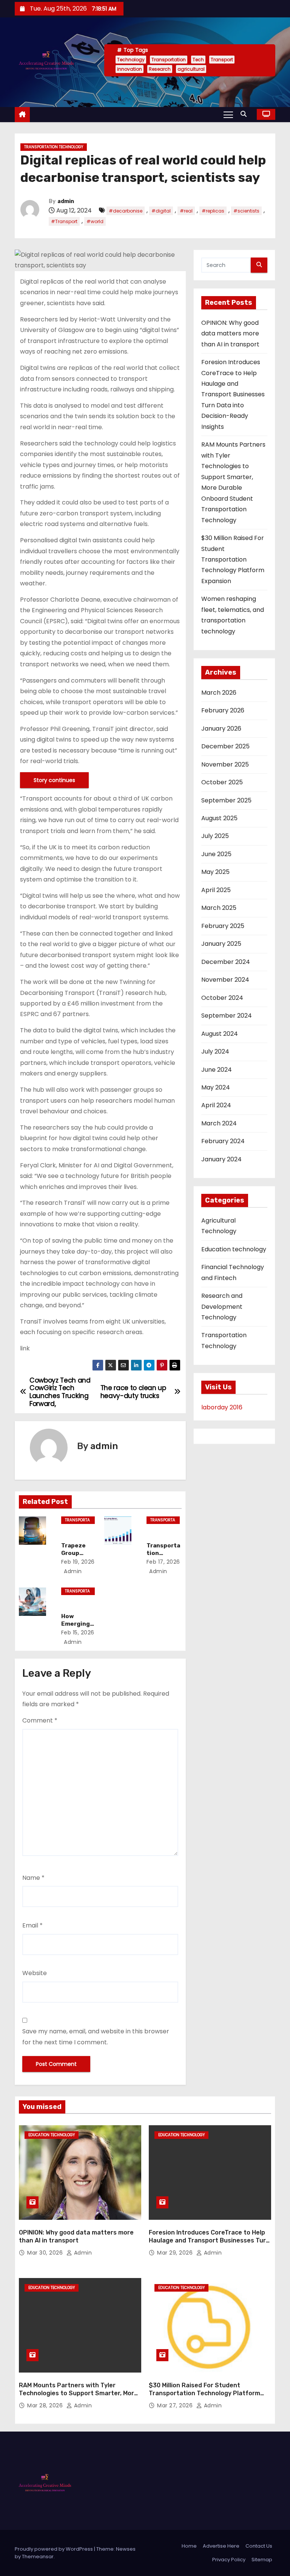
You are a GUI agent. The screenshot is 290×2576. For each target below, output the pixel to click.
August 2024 (220, 1034)
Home (189, 2546)
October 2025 (222, 782)
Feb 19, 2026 (78, 1562)
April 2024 (216, 1105)
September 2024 (227, 1016)
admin (66, 201)
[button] (245, 114)
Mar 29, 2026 (176, 2253)
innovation (130, 69)
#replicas (213, 211)
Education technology (234, 1249)
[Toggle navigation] (228, 114)
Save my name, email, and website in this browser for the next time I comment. (96, 2037)
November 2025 (225, 764)
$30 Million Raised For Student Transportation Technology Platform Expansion (233, 559)
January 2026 (221, 729)
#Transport (64, 221)
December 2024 (226, 962)
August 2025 (219, 818)
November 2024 (225, 980)
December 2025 (225, 746)
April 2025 (216, 890)
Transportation (169, 60)
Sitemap (262, 2560)
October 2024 (222, 998)
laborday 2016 (222, 1407)
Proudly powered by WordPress (54, 2549)
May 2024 (216, 1087)
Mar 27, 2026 (176, 2405)
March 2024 (219, 1123)
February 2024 (223, 1141)
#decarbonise (126, 211)
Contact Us (259, 2546)
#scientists (246, 211)
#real (186, 211)
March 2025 (219, 908)
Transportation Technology (54, 147)
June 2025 (216, 854)
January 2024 (221, 1159)
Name (33, 1878)
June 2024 (217, 1070)
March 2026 (219, 693)
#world (95, 221)
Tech (198, 60)
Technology (131, 60)
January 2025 (221, 944)
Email (32, 1925)
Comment (40, 1720)
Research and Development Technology (222, 1307)
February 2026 (223, 710)
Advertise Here (221, 2546)
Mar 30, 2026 (46, 2253)
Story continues (54, 780)
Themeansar (38, 2557)
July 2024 (215, 1051)
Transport (222, 60)
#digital (161, 211)
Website (35, 1973)
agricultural (191, 69)
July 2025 (215, 836)
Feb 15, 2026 (78, 1633)
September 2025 (226, 800)
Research (160, 69)
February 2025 (223, 926)
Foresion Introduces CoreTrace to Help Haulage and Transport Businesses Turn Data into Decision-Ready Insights (233, 394)
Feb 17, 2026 (163, 1562)
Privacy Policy (229, 2560)
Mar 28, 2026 (46, 2405)
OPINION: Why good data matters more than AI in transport (230, 334)
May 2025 (215, 872)
